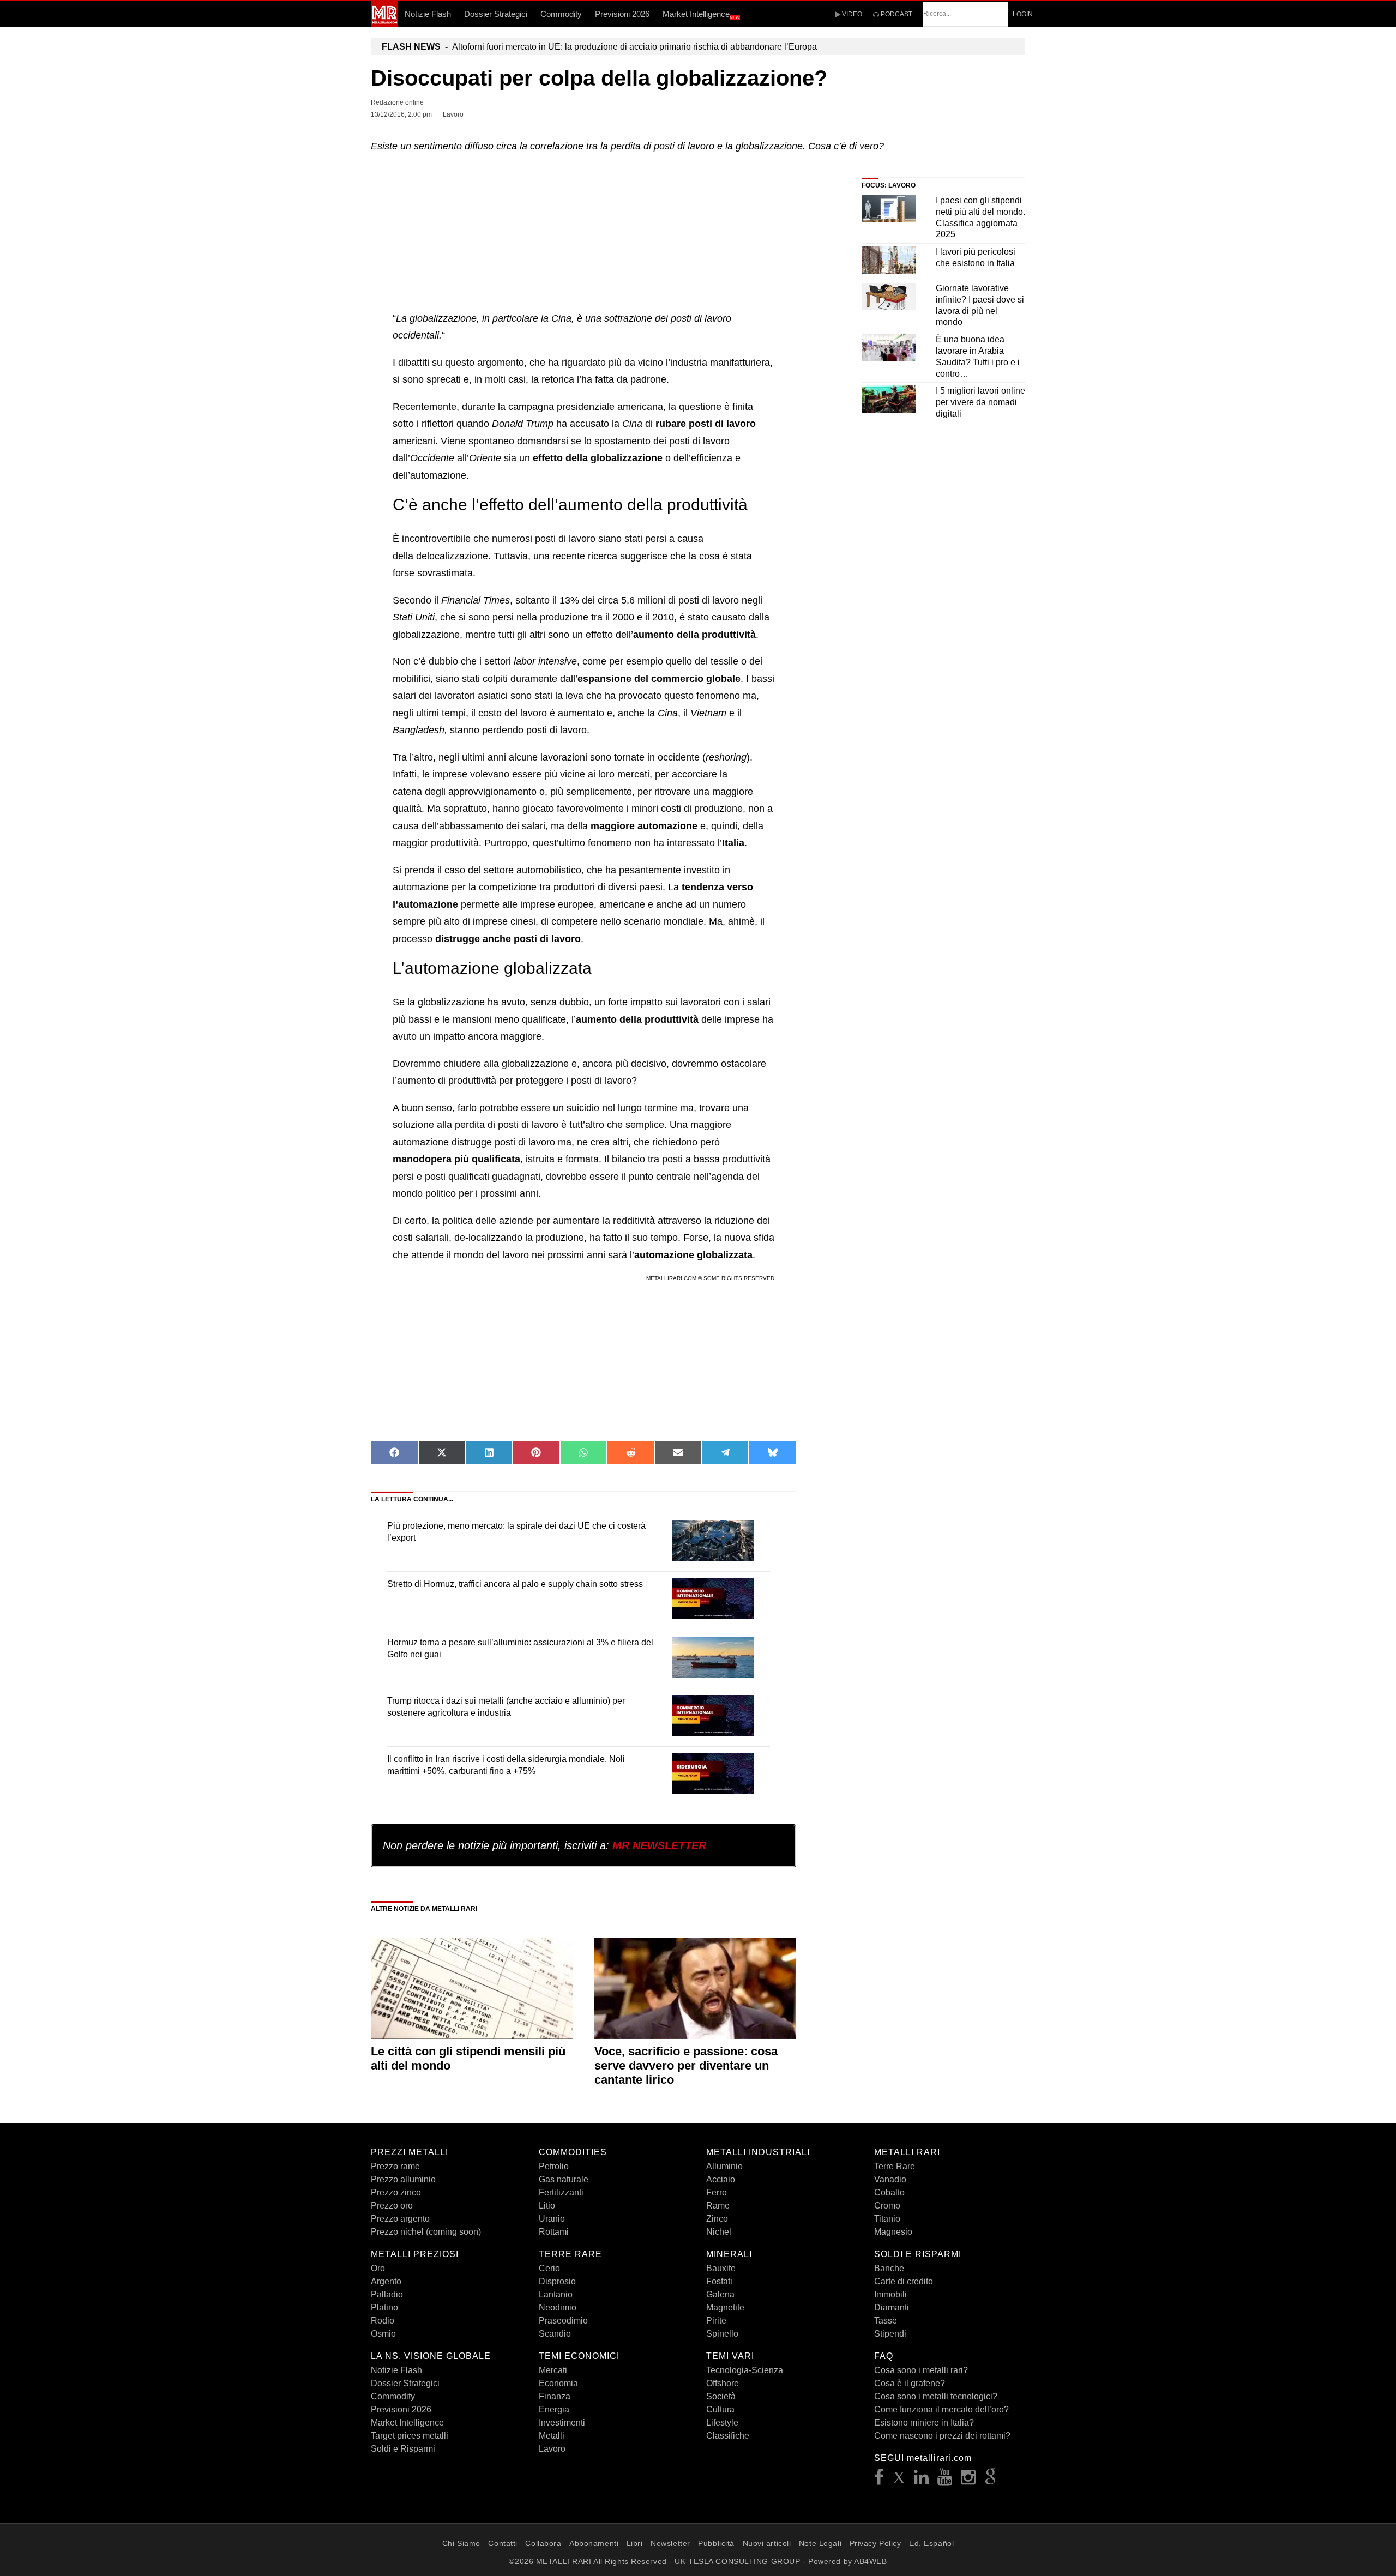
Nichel (719, 2232)
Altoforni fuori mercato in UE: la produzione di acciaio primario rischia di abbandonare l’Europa (599, 47)
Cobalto (889, 2192)
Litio (547, 2206)
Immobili (890, 2294)
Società (721, 2396)
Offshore (723, 2383)
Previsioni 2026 (622, 14)
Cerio (549, 2268)
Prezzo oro (392, 2206)
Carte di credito (904, 2281)
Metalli (552, 2436)
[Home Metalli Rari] (384, 24)
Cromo (887, 2206)
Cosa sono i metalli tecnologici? (936, 2396)
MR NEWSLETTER (659, 1845)
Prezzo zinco (396, 2192)
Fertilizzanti (561, 2192)
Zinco (717, 2219)
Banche (889, 2268)
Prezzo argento (400, 2219)
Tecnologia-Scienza (745, 2370)
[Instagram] (968, 2480)
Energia (554, 2409)
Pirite (716, 2321)
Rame (718, 2206)
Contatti (503, 2543)
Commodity (561, 14)
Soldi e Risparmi (403, 2449)
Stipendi (890, 2334)
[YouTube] (945, 2480)
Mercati (553, 2370)
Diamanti (892, 2307)
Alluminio (724, 2166)
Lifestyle (722, 2423)
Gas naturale (564, 2179)
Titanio (887, 2219)
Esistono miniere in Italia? (924, 2423)
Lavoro (552, 2449)
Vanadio (890, 2179)
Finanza (555, 2396)
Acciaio (721, 2179)
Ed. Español (931, 2543)
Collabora (543, 2543)
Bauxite (721, 2268)
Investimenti (562, 2423)
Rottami (554, 2232)
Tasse (886, 2321)
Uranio (552, 2219)
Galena (720, 2294)
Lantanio (556, 2294)
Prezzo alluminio (403, 2179)
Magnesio (893, 2232)
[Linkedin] (922, 2480)
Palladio (387, 2294)
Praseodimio (563, 2321)
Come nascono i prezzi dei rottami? (942, 2436)
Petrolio (554, 2166)
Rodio (383, 2321)
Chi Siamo (461, 2543)
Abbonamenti (594, 2543)
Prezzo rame (395, 2166)
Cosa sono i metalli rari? (921, 2370)
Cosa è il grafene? (910, 2383)
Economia (558, 2383)
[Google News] (991, 2480)
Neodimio (558, 2307)
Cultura (720, 2409)
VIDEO (851, 14)
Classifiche (728, 2436)
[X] (899, 2480)
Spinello (722, 2334)
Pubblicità (716, 2543)
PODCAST (896, 14)
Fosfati (719, 2281)
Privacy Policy (875, 2543)
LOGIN (1023, 14)
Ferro (717, 2192)
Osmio (383, 2334)
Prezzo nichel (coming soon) (426, 2232)
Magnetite (725, 2307)
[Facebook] (879, 2480)
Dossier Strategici (496, 14)
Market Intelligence (701, 15)
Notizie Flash (428, 14)
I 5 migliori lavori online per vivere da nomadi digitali (980, 402)
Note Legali (820, 2543)
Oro (378, 2268)
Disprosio (557, 2281)
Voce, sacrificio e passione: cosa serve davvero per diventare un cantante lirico (686, 2066)
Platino (384, 2307)
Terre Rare (895, 2166)
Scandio (555, 2334)
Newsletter (670, 2543)
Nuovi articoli (767, 2543)
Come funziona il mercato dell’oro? (941, 2409)
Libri (635, 2543)
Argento (386, 2281)
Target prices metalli (410, 2436)
